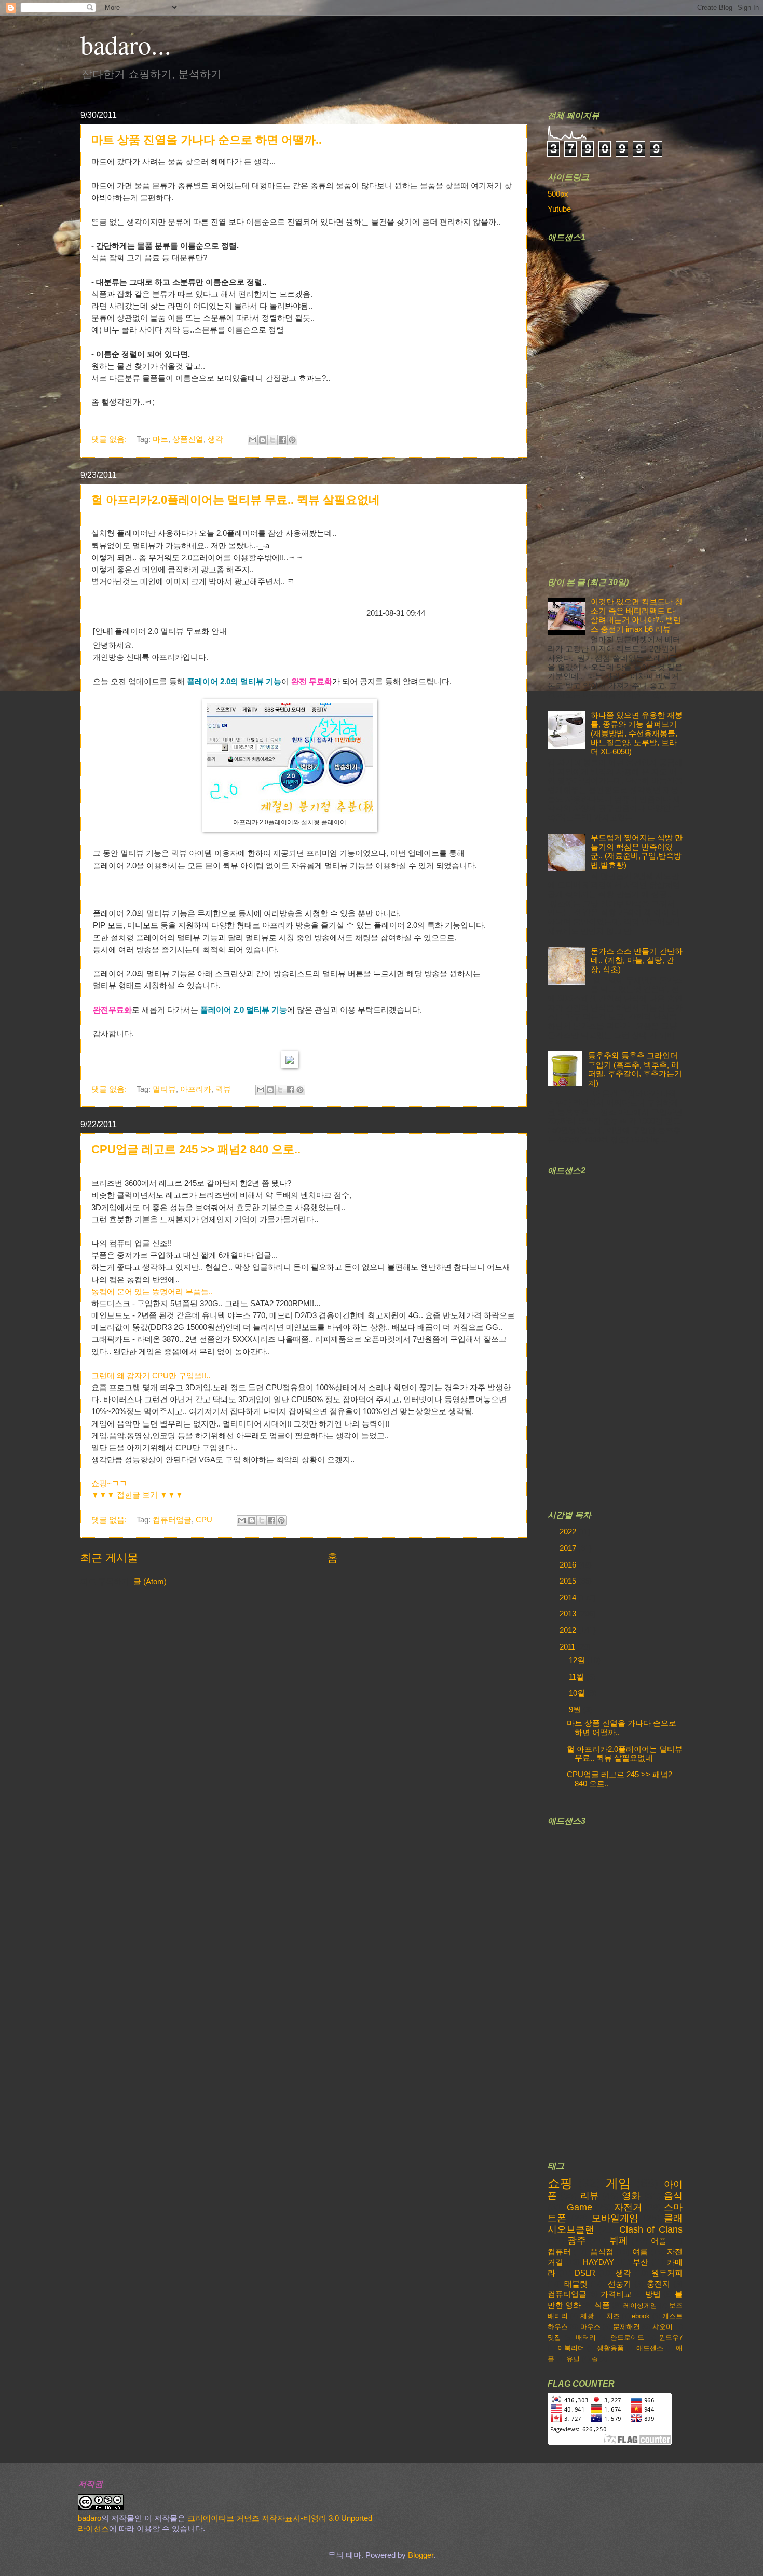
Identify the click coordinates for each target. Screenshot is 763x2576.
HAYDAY (598, 2262)
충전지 (658, 2284)
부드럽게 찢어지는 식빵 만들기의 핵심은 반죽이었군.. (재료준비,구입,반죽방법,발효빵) (637, 851)
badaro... (126, 44)
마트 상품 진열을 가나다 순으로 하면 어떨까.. (207, 140)
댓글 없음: (110, 439)
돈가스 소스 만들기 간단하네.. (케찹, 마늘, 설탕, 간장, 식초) (637, 960)
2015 (569, 1581)
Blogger (421, 2555)
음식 (673, 2196)
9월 (576, 1710)
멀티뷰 (164, 1089)
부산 (641, 2262)
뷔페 (619, 2240)
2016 (569, 1565)
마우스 (590, 2327)
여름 (640, 2252)
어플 (659, 2241)
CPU (204, 1520)
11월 (577, 1677)
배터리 (586, 2338)
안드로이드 (627, 2338)
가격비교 (616, 2294)
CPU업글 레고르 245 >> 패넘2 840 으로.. (196, 1149)
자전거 (628, 2207)
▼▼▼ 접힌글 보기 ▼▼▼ (137, 1495)
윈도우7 (671, 2338)
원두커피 (667, 2273)
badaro (90, 2518)
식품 (602, 2305)
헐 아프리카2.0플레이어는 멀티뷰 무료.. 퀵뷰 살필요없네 (236, 500)
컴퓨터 (559, 2252)
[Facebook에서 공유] (282, 440)
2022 (569, 1532)
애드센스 (650, 2348)
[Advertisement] (625, 403)
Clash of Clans (651, 2229)
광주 (577, 2240)
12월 (578, 1660)
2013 (569, 1614)
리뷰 (590, 2196)
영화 (631, 2196)
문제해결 (626, 2327)
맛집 (554, 2338)
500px (558, 194)
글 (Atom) (150, 1582)
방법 (653, 2294)
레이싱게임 (640, 2305)
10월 (578, 1693)
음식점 (602, 2252)
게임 (618, 2183)
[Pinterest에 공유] (292, 440)
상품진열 (188, 439)
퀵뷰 (223, 1089)
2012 (569, 1630)
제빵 (587, 2316)
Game (580, 2207)
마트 (160, 439)
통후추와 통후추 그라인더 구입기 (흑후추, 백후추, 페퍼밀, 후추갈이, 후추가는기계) (635, 1069)
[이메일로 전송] (253, 440)
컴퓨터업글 (172, 1520)
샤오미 (663, 2327)
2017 (569, 1548)
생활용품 (610, 2348)
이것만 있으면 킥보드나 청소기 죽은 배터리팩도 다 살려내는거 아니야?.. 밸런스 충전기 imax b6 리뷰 (637, 615)
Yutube (559, 209)
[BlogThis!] (263, 440)
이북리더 (571, 2348)
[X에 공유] (272, 440)
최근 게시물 (109, 1557)
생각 (215, 439)
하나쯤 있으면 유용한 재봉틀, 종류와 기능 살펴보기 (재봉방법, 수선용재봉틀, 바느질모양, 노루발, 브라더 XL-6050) (637, 734)
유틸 (573, 2359)
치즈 (613, 2316)
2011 (568, 1647)
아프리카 (196, 1089)
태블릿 (576, 2284)
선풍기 (619, 2284)
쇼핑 (560, 2183)
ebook (641, 2316)
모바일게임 (615, 2218)
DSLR (585, 2273)
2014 (569, 1598)
